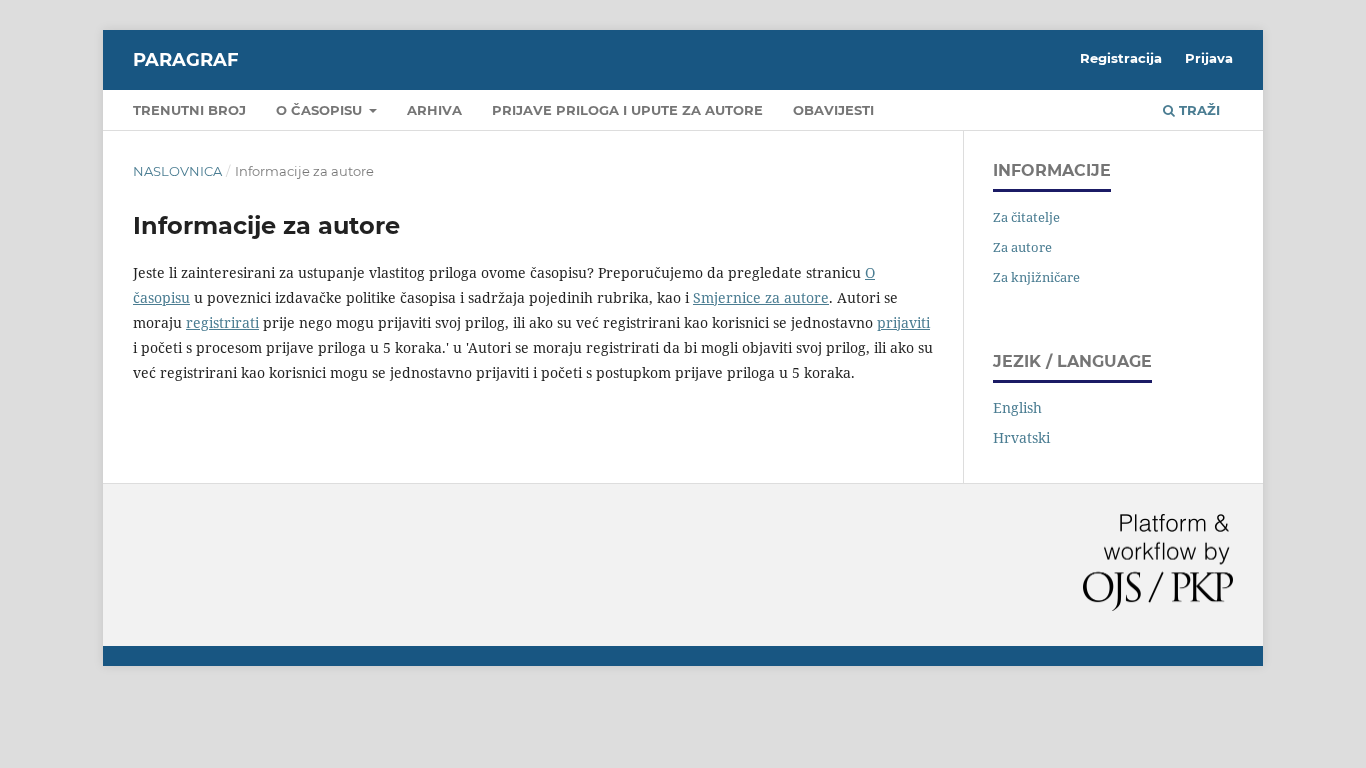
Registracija (1121, 58)
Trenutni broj (189, 110)
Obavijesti (833, 110)
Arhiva (434, 110)
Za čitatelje (1026, 217)
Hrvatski (1021, 437)
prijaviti (903, 322)
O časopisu (321, 110)
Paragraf (185, 60)
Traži (1197, 110)
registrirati (222, 322)
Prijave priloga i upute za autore (627, 110)
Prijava (1209, 58)
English (1017, 407)
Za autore (1022, 247)
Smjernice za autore (761, 297)
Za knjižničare (1036, 277)
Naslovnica (177, 171)
